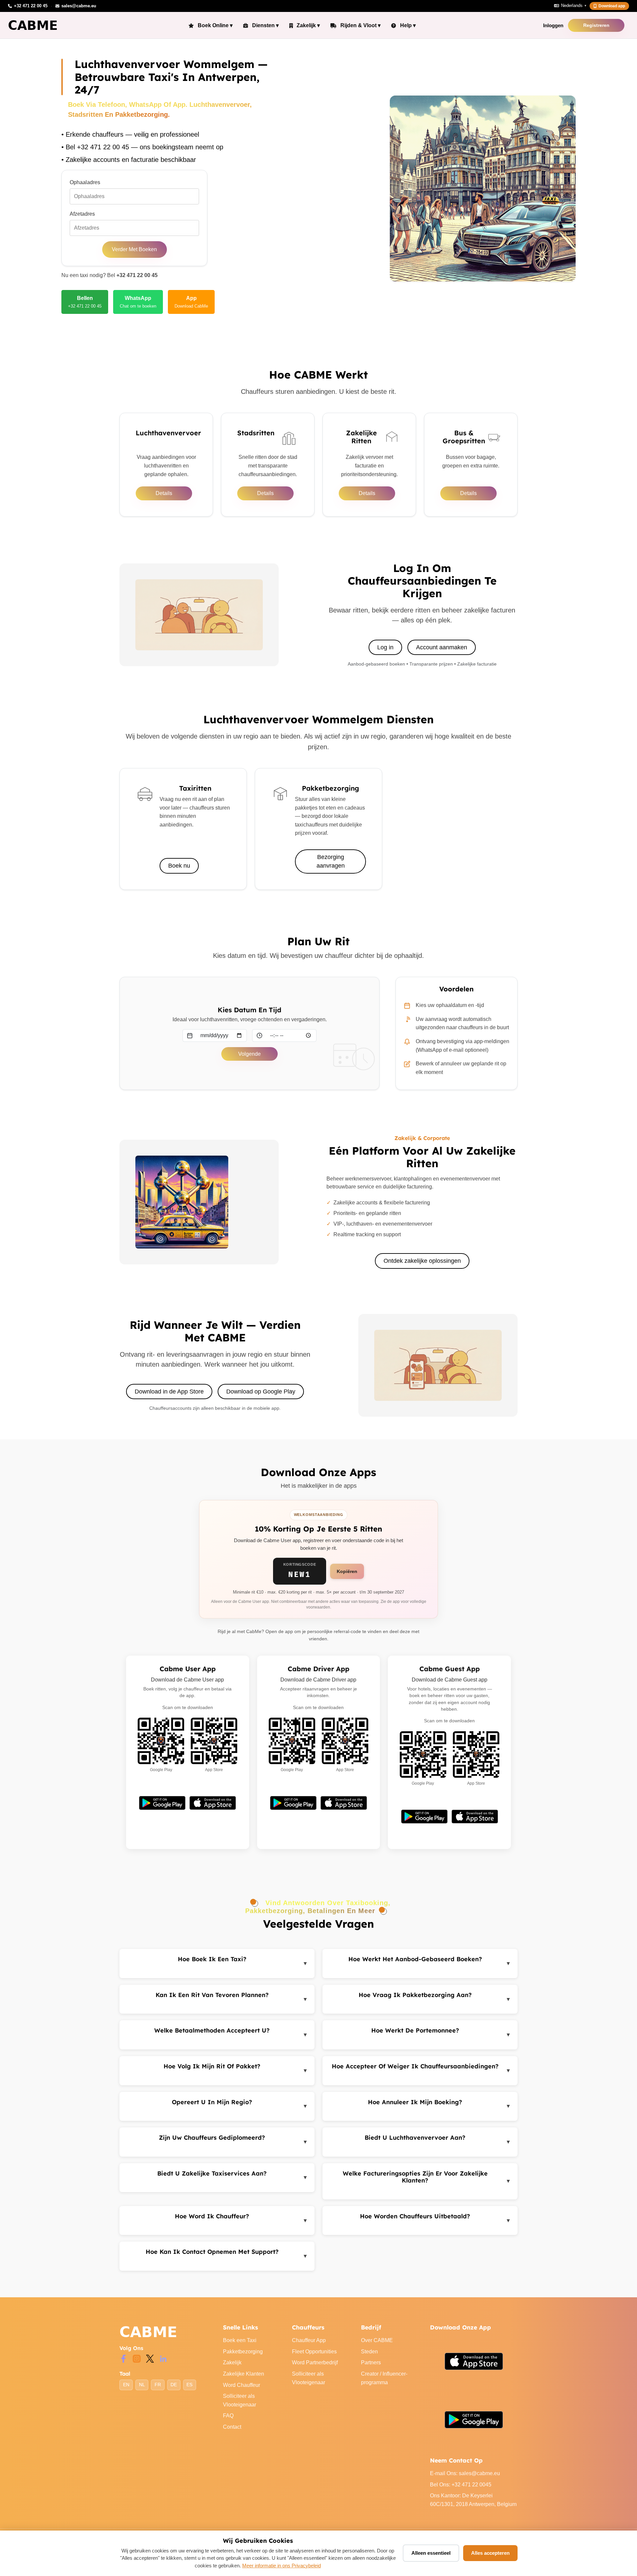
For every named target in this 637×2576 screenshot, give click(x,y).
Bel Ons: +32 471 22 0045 (461, 2485)
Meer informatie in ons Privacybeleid (282, 2566)
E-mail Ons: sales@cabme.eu (465, 2473)
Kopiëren (347, 1571)
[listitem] (85, 302)
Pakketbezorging (243, 2352)
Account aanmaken (442, 647)
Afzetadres (82, 214)
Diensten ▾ (265, 25)
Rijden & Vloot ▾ (360, 25)
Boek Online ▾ (215, 25)
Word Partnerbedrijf (315, 2362)
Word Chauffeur (242, 2385)
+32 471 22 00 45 (137, 275)
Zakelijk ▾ (308, 25)
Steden (369, 2352)
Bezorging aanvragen (331, 861)
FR (158, 2385)
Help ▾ (408, 25)
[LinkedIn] (163, 2358)
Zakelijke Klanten (244, 2374)
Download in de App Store (169, 1392)
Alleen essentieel (431, 2553)
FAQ (228, 2416)
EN (126, 2385)
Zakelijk (232, 2362)
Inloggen (553, 25)
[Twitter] (150, 2358)
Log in (385, 647)
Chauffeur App (309, 2340)
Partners (371, 2362)
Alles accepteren (490, 2553)
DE (174, 2385)
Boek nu (179, 866)
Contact (232, 2427)
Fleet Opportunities (314, 2352)
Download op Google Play (261, 1392)
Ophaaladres (85, 182)
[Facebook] (123, 2358)
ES (189, 2385)
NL (142, 2385)
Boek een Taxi (240, 2340)
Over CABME (377, 2340)
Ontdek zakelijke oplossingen (422, 1261)
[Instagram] (137, 2358)
